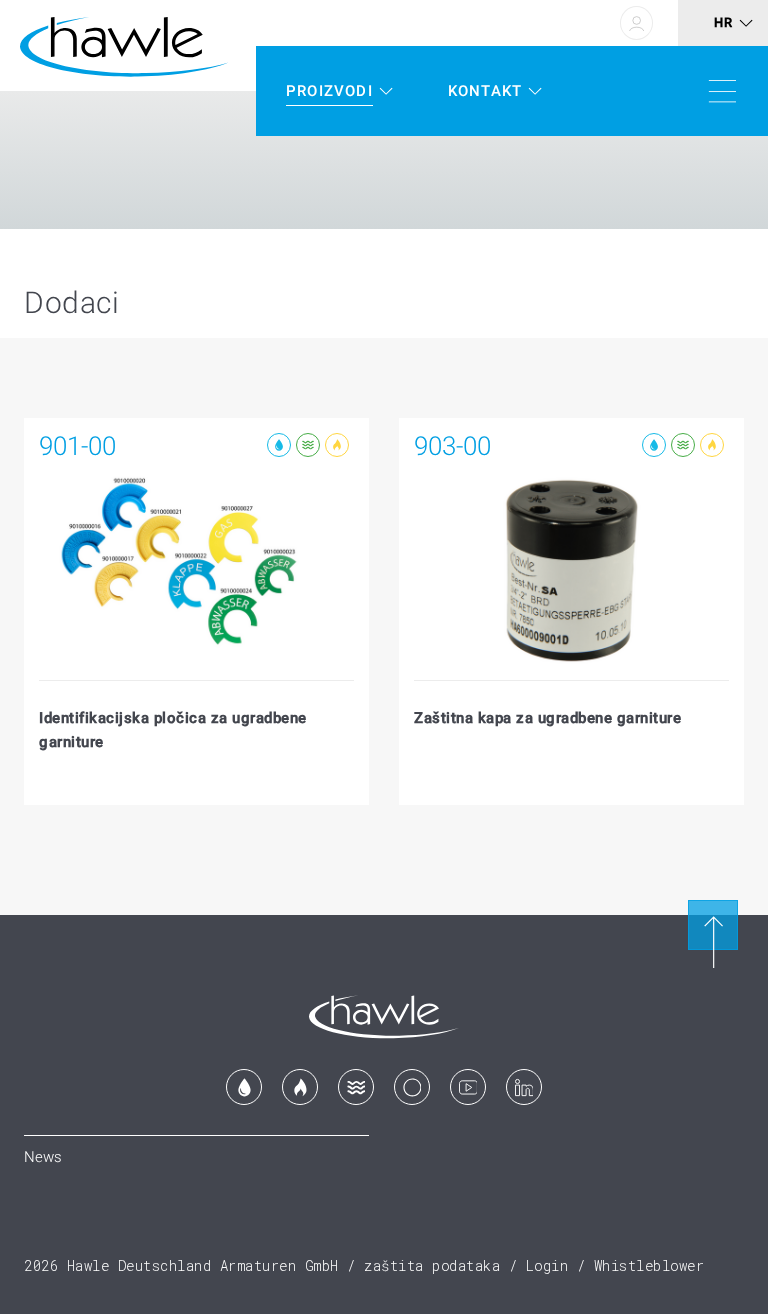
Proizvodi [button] (329, 91)
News (43, 1157)
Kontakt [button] (485, 91)
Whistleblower (649, 1265)
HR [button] (723, 22)
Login (547, 1265)
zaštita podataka (432, 1265)
